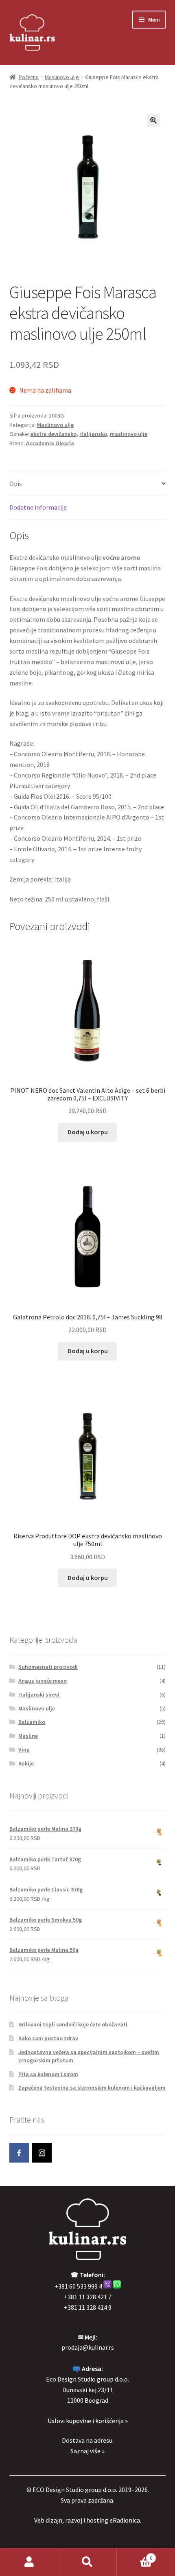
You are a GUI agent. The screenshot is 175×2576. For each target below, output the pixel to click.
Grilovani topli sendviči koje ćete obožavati (73, 2024)
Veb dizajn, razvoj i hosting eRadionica (87, 2520)
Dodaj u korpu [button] (88, 1132)
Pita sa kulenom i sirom (48, 2074)
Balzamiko (32, 1722)
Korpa (135, 2555)
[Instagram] (42, 2153)
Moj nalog (29, 2562)
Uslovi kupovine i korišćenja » (88, 2421)
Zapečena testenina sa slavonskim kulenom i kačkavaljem (92, 2088)
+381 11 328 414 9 (88, 2307)
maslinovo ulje (129, 434)
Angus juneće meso (43, 1681)
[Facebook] (19, 2153)
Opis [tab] (16, 484)
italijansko (93, 434)
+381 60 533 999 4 (78, 2286)
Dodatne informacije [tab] (38, 507)
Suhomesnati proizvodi (48, 1667)
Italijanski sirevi (39, 1695)
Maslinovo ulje (62, 77)
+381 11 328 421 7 (88, 2297)
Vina (24, 1750)
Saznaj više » (87, 2451)
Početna (29, 77)
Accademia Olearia (50, 443)
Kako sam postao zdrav (48, 2038)
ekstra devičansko (54, 434)
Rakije (26, 1763)
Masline (28, 1736)
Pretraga (87, 2562)
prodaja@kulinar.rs (88, 2347)
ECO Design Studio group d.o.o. (75, 2490)
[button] (153, 120)
